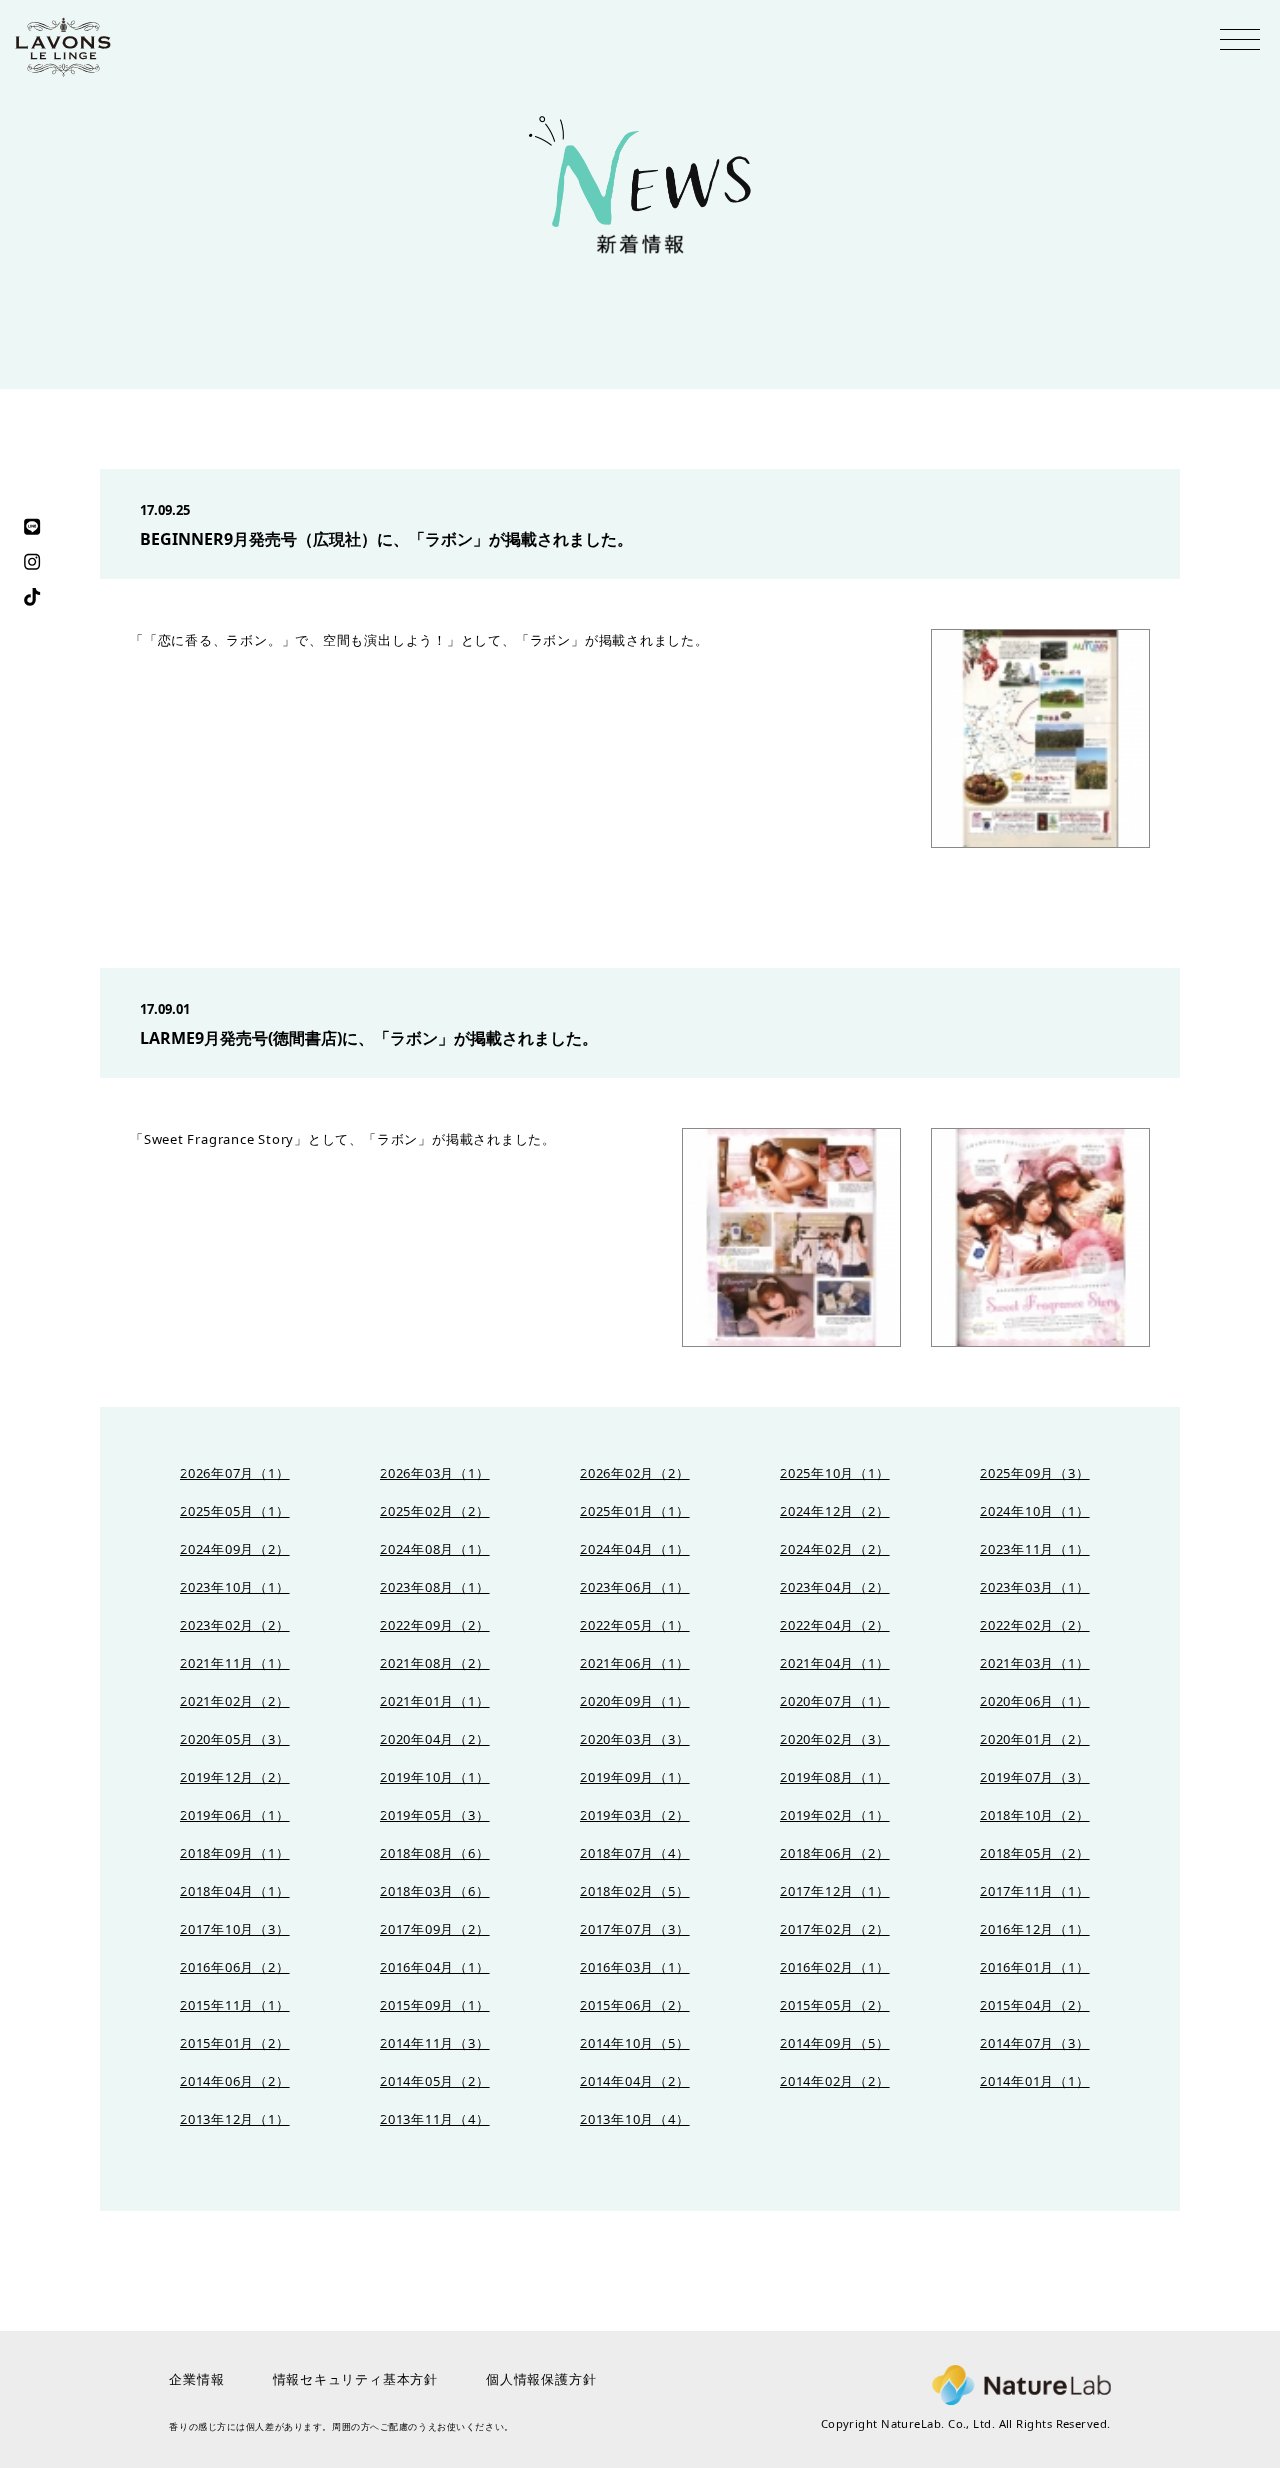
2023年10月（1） (235, 1587)
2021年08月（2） (435, 1663)
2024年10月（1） (1035, 1511)
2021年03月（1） (1035, 1663)
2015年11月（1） (235, 2005)
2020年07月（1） (835, 1701)
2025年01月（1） (635, 1511)
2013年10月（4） (635, 2119)
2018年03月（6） (435, 1891)
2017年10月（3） (235, 1929)
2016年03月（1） (635, 1967)
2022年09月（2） (435, 1625)
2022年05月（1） (635, 1625)
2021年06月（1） (635, 1663)
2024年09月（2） (235, 1549)
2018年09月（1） (235, 1853)
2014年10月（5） (635, 2043)
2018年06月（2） (835, 1853)
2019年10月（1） (435, 1777)
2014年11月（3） (435, 2043)
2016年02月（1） (835, 1967)
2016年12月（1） (1035, 1929)
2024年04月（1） (635, 1549)
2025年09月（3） (1035, 1473)
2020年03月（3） (635, 1739)
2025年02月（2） (435, 1511)
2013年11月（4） (435, 2119)
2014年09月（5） (835, 2043)
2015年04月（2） (1035, 2005)
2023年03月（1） (1035, 1587)
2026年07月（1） (235, 1473)
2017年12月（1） (835, 1891)
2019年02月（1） (835, 1815)
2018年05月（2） (1035, 1853)
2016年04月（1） (435, 1967)
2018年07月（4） (635, 1853)
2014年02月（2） (835, 2081)
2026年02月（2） (635, 1473)
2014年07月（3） (1035, 2043)
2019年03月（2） (635, 1815)
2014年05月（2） (435, 2081)
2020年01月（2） (1035, 1739)
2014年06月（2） (235, 2081)
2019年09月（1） (635, 1777)
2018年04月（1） (235, 1891)
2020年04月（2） (435, 1739)
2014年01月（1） (1035, 2081)
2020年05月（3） (235, 1739)
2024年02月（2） (835, 1549)
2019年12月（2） (235, 1777)
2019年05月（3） (435, 1815)
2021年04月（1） (835, 1663)
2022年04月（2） (835, 1625)
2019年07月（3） (1035, 1777)
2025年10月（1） (835, 1473)
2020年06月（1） (1035, 1701)
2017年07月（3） (635, 1929)
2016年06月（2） (235, 1967)
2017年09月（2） (435, 1929)
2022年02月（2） (1035, 1625)
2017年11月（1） (1035, 1891)
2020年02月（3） (835, 1739)
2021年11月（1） (235, 1663)
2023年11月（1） (1035, 1549)
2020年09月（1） (635, 1701)
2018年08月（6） (435, 1853)
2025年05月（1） (235, 1511)
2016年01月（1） (1035, 1967)
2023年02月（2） (235, 1625)
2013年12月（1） (235, 2119)
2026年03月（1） (435, 1473)
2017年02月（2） (835, 1929)
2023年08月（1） (435, 1587)
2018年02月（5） (635, 1891)
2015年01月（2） (235, 2043)
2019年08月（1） (835, 1777)
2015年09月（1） (435, 2005)
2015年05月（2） (835, 2005)
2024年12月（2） (835, 1511)
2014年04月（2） (635, 2081)
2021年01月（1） (435, 1701)
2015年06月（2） (635, 2005)
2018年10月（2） (1035, 1815)
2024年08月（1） (435, 1549)
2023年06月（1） (635, 1587)
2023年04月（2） (835, 1587)
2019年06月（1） (235, 1815)
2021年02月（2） (235, 1701)
